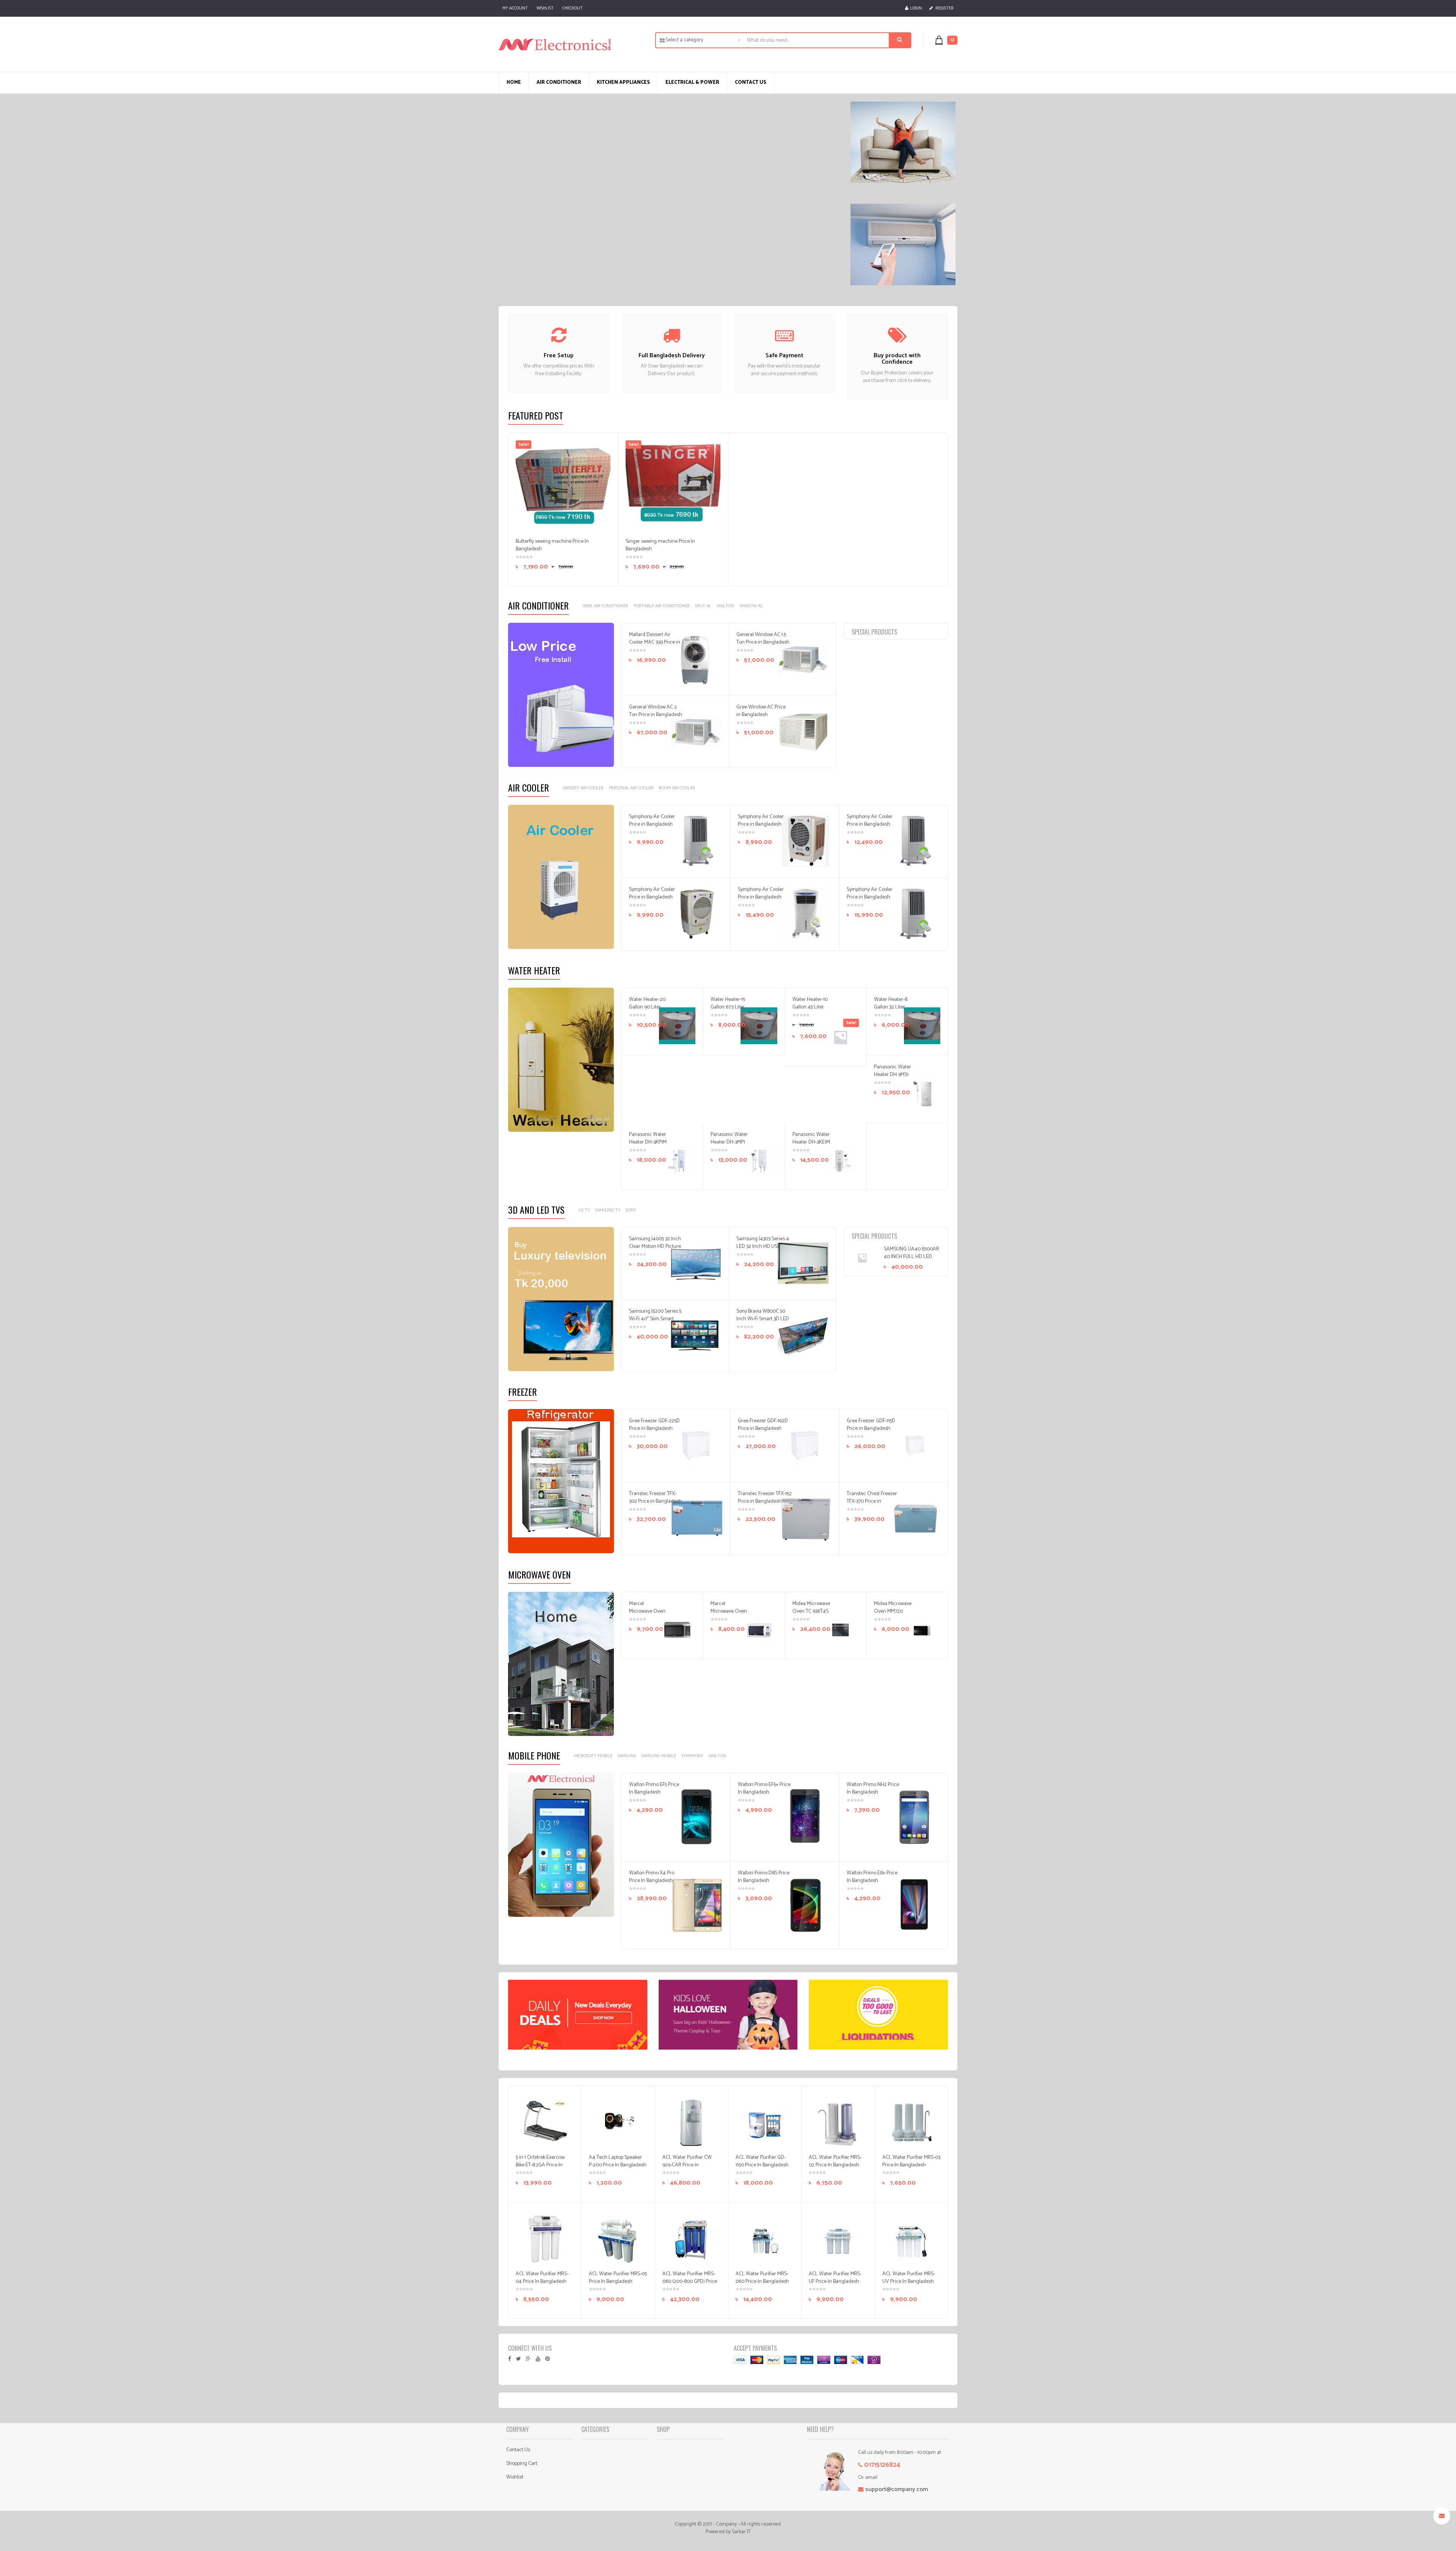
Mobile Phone (534, 1755)
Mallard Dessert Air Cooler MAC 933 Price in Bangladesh (655, 642)
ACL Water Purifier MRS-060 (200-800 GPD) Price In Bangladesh (690, 2282)
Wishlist (545, 8)
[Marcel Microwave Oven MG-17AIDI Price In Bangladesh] (759, 1630)
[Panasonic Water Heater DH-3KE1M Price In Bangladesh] (840, 1161)
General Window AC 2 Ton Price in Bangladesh (656, 711)
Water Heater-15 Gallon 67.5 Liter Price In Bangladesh (728, 1011)
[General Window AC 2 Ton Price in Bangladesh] (696, 732)
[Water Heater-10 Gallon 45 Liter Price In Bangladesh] (840, 1037)
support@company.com (897, 2489)
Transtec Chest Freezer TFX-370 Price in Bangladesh (872, 1501)
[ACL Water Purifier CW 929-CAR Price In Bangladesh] (691, 2122)
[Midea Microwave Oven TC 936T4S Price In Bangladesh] (840, 1630)
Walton (725, 606)
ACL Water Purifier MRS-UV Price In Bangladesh (909, 2278)
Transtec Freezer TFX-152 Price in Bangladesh (765, 1498)
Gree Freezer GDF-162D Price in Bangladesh (763, 1425)
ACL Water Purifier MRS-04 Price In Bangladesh (542, 2278)
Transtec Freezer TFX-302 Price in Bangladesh (655, 1498)
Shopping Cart (522, 2464)
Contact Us (518, 2450)
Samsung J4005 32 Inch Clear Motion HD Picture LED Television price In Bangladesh (655, 1250)
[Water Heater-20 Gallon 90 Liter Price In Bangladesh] (677, 1026)
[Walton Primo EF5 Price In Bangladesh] (697, 1816)
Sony (631, 1210)
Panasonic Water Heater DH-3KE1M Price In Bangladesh (811, 1146)
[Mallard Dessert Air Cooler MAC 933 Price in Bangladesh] (696, 659)
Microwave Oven (539, 1574)
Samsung (627, 1756)
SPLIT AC (703, 606)
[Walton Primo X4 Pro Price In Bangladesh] (697, 1905)
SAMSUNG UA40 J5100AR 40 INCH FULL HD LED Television (912, 1257)
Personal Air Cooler (631, 788)
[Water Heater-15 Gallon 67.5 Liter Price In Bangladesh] (759, 1026)
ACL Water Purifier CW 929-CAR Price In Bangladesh (687, 2165)
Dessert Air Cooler (583, 788)
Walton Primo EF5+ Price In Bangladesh (764, 1788)
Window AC (751, 606)
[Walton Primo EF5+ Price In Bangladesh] (806, 1816)
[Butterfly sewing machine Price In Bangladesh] (563, 488)
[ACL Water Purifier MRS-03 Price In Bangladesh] (911, 2122)
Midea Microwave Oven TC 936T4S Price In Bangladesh (811, 1615)
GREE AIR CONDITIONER (606, 606)
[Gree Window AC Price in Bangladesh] (803, 732)
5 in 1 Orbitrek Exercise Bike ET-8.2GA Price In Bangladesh (540, 2165)
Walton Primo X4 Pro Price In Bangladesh (652, 1877)
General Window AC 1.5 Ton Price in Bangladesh (763, 639)
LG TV (584, 1210)
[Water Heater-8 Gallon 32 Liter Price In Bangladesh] (922, 1026)
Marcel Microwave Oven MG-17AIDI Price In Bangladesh (729, 1615)
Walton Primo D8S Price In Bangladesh (764, 1877)
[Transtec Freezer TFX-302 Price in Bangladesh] (697, 1518)
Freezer (522, 1392)
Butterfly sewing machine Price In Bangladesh (552, 545)
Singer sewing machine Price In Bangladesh (660, 545)
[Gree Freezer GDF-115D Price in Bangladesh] (915, 1445)
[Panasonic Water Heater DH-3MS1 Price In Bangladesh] (922, 1093)
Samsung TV (608, 1210)
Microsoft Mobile (593, 1756)
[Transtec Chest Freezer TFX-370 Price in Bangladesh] (915, 1518)
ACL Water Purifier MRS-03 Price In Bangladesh (911, 2161)
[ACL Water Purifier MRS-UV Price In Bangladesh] (911, 2239)
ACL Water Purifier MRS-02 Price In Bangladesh (835, 2161)
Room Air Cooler (677, 788)
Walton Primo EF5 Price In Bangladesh (654, 1788)
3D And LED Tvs (536, 1210)
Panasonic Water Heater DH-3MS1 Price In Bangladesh (893, 1078)
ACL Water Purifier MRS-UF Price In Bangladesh (835, 2278)
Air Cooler (529, 787)
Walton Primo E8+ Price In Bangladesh (872, 1877)
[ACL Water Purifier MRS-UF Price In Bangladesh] (838, 2239)
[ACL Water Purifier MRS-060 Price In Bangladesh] (765, 2239)
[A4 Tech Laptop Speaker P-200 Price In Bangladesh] (618, 2122)
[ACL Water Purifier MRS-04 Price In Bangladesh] (545, 2239)
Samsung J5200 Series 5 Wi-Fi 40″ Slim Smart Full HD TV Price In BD (655, 1319)
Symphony (692, 1756)
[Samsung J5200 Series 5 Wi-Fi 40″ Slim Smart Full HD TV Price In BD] (696, 1336)
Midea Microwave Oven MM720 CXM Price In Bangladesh (893, 1615)
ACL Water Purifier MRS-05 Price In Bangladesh (618, 2278)
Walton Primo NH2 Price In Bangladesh (873, 1788)
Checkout (573, 8)
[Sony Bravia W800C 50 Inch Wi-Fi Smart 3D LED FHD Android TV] (803, 1336)
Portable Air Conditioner (662, 606)
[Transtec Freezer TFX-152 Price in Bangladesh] (806, 1518)
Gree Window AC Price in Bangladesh (761, 711)
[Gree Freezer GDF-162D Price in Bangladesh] (806, 1445)
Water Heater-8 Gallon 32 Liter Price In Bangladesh (891, 1011)
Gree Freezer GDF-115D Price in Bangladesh (871, 1425)
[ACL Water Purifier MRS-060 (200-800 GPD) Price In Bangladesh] (691, 2239)
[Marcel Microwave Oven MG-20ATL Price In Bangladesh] (677, 1630)
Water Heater (534, 970)
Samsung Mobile (659, 1756)
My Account (515, 8)
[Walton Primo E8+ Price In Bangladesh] (915, 1905)
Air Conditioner (538, 605)
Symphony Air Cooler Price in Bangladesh (652, 821)
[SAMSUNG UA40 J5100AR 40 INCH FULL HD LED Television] (867, 1258)
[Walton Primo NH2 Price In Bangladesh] (915, 1816)
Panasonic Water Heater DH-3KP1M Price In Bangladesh (648, 1146)
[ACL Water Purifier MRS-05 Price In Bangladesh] (618, 2239)
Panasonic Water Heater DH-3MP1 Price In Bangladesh (729, 1146)
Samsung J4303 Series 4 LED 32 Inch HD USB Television (763, 1246)
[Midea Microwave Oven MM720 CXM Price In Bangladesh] (922, 1630)
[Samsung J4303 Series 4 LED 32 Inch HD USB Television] (803, 1263)
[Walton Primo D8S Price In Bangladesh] (806, 1905)
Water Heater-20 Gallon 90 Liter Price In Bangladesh (647, 1011)
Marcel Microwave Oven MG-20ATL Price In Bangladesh (647, 1615)
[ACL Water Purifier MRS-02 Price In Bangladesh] (838, 2122)
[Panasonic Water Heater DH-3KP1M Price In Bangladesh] (677, 1161)
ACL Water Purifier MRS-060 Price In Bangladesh (762, 2278)
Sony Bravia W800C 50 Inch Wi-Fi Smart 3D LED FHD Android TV (763, 1319)
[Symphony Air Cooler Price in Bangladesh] (697, 841)
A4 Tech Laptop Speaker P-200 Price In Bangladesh (618, 2161)
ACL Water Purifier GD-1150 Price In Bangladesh (762, 2161)
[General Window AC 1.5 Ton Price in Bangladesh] (803, 659)
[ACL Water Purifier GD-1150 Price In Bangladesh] (765, 2122)
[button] (950, 40)
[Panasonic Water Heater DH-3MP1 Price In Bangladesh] (759, 1161)
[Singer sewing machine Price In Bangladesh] (673, 488)
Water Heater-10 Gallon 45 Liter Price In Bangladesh (810, 1011)
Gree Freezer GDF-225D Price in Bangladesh (654, 1425)
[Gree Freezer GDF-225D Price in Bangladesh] (697, 1445)
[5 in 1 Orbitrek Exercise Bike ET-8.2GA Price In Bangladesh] (545, 2122)
